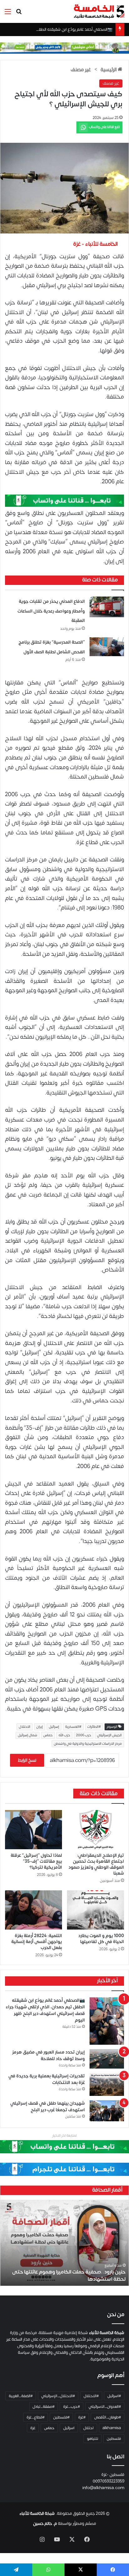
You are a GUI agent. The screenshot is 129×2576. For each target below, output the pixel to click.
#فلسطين (61, 2417)
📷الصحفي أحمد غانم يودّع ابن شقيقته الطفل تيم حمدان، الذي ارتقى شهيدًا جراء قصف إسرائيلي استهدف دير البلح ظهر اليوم (45, 2010)
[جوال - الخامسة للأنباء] (64, 48)
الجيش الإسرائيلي (109, 1735)
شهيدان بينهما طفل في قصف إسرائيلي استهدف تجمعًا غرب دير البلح (48, 2107)
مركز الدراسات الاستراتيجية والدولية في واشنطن (88, 1744)
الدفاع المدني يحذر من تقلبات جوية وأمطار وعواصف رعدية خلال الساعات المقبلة (51, 611)
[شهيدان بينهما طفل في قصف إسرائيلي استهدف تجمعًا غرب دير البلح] (107, 2111)
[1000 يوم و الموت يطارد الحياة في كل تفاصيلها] (95, 1910)
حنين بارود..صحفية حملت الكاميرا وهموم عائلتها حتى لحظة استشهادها (69, 2275)
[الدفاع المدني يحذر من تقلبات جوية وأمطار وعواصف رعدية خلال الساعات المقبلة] (107, 607)
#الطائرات (94, 1727)
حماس (48, 1735)
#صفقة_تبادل (44, 2407)
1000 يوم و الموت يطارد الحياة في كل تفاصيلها (101, 1939)
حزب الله (64, 1735)
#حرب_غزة (72, 2407)
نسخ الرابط (27, 1760)
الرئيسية (109, 70)
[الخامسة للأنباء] (99, 11)
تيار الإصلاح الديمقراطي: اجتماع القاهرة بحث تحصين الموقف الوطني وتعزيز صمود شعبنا (96, 1864)
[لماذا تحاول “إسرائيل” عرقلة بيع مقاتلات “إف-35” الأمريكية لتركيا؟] (34, 1830)
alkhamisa (112, 2428)
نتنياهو (93, 2439)
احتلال (88, 2428)
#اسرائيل (114, 2396)
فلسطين (114, 2439)
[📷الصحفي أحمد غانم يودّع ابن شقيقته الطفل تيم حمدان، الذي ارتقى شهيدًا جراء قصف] (107, 2021)
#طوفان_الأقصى (108, 2417)
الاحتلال (25, 1727)
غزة (33, 2428)
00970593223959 (108, 2481)
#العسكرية (73, 1727)
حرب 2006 (84, 1735)
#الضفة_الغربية (21, 2396)
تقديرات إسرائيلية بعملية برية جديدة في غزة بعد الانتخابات (47, 2079)
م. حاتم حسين (45, 2524)
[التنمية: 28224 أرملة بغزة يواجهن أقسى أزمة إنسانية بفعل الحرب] (34, 1910)
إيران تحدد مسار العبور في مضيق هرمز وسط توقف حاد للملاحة (49, 2055)
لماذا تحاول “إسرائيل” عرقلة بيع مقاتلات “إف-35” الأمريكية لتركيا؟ (36, 1861)
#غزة (82, 2417)
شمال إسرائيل (28, 1735)
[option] (64, 2243)
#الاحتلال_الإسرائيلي (58, 2396)
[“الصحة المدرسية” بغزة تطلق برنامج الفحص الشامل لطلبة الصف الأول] (107, 647)
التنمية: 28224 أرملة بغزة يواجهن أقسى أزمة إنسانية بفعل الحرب (37, 1942)
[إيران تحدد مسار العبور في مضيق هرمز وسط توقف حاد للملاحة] (107, 2059)
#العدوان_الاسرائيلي (105, 2407)
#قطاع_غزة (36, 2417)
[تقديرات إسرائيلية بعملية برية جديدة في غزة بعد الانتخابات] (107, 2085)
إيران (40, 1727)
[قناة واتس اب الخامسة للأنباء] (64, 500)
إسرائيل (54, 1727)
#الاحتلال (91, 2396)
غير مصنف (81, 70)
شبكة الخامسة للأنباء (37, 2514)
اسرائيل (69, 2428)
